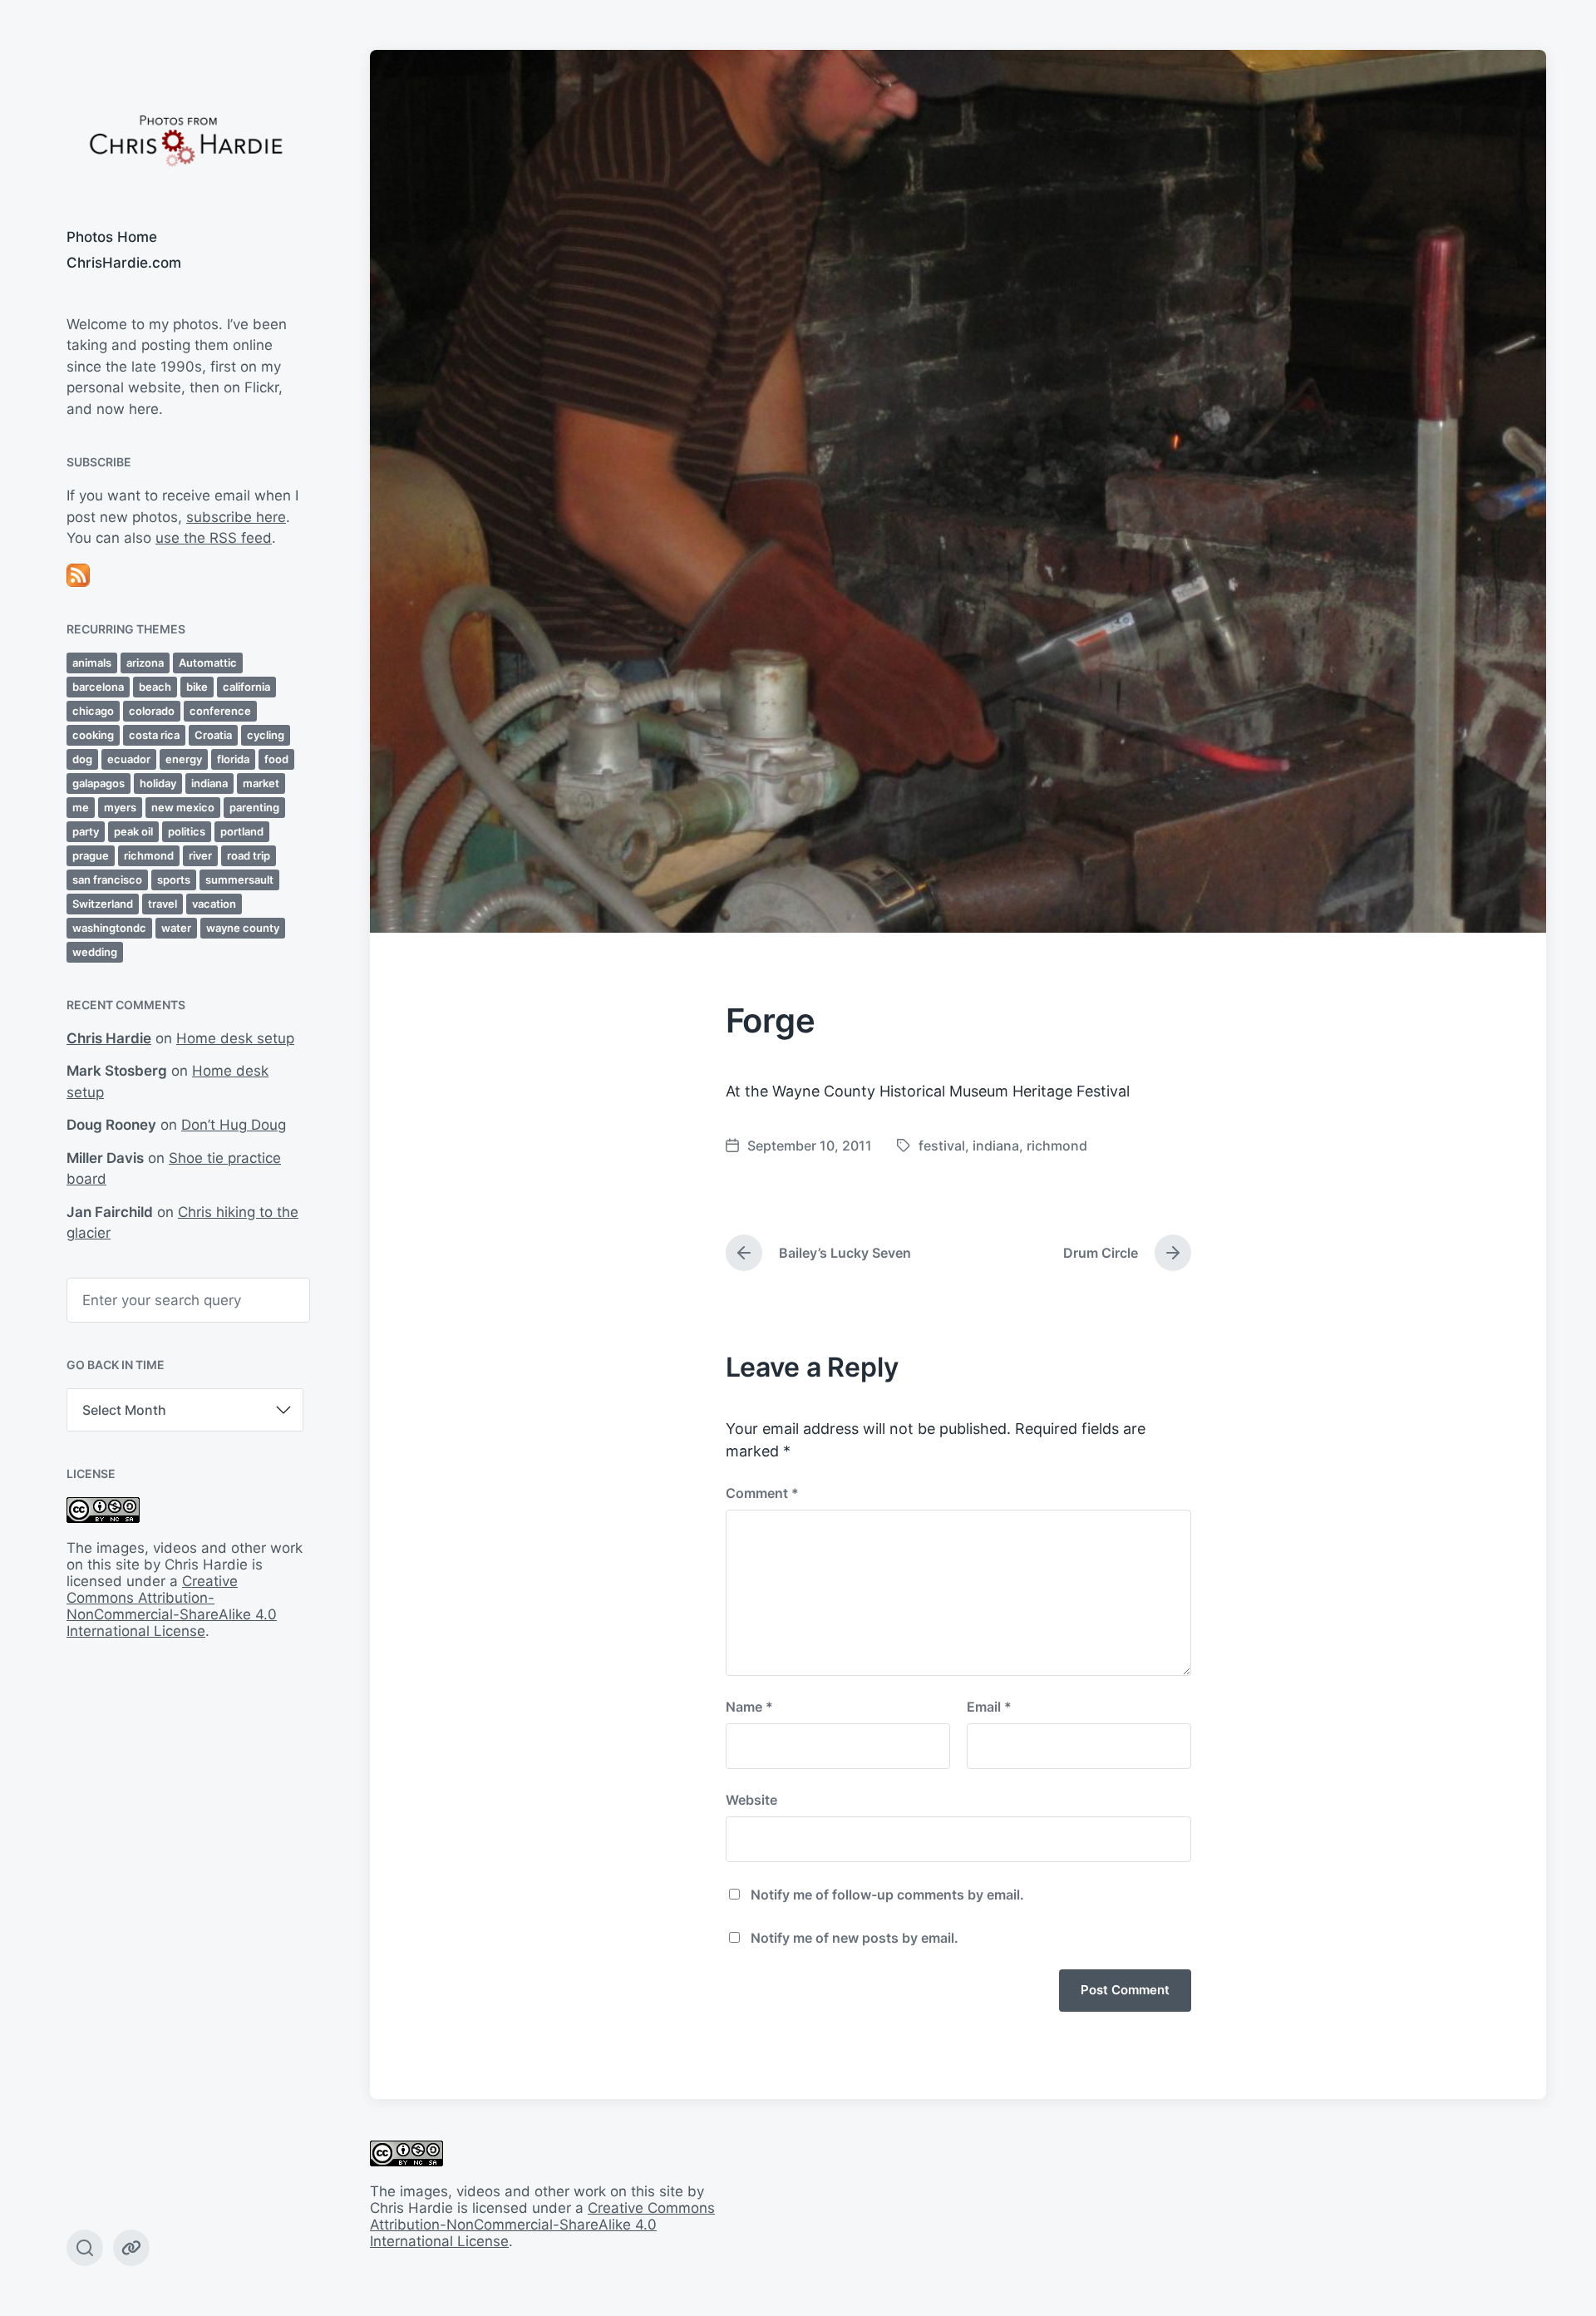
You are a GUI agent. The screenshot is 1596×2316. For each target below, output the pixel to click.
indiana (209, 783)
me (81, 807)
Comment (762, 1493)
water (176, 928)
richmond (149, 855)
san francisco (107, 880)
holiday (158, 783)
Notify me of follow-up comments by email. (887, 1895)
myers (120, 807)
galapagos (99, 783)
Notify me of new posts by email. (855, 1938)
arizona (145, 663)
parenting (254, 807)
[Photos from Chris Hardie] (185, 139)
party (86, 831)
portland (242, 831)
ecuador (129, 759)
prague (91, 855)
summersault (239, 880)
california (246, 687)
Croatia (213, 735)
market (261, 783)
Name (749, 1707)
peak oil (133, 831)
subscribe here (236, 517)
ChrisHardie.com (124, 263)
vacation (214, 904)
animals (92, 663)
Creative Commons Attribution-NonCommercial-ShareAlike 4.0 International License (172, 1606)
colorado (152, 711)
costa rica (154, 735)
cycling (266, 735)
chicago (93, 711)
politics (187, 831)
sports (174, 880)
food (276, 759)
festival (942, 1146)
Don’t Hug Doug (234, 1125)
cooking (93, 735)
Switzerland (103, 904)
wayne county (243, 928)
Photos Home (112, 237)
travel (163, 904)
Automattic (208, 663)
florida (233, 759)
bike (197, 687)
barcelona (98, 687)
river (200, 855)
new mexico (183, 807)
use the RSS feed (214, 538)
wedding (95, 952)
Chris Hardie (109, 1038)
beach (155, 687)
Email (989, 1707)
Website (751, 1800)
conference (220, 711)
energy (184, 759)
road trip (249, 855)
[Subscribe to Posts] (185, 575)
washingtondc (109, 928)
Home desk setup (235, 1038)
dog (82, 759)
